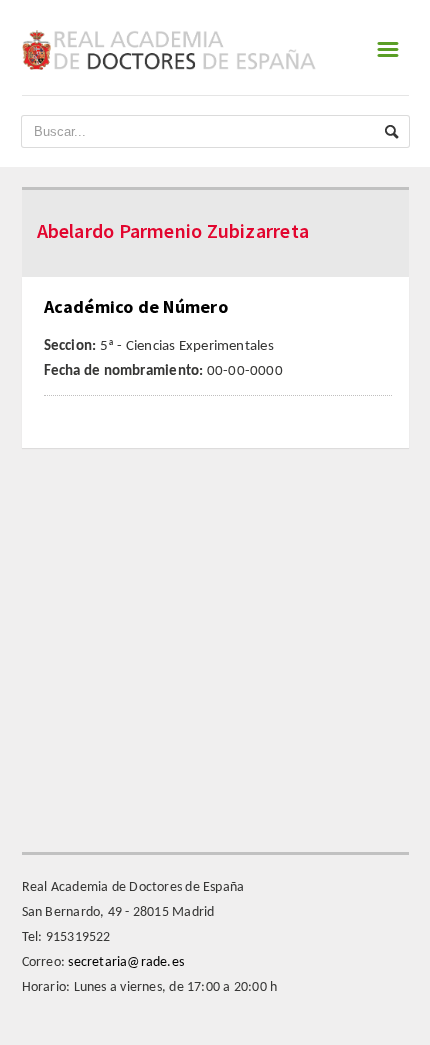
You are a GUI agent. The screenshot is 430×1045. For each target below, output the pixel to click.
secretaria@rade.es (126, 962)
